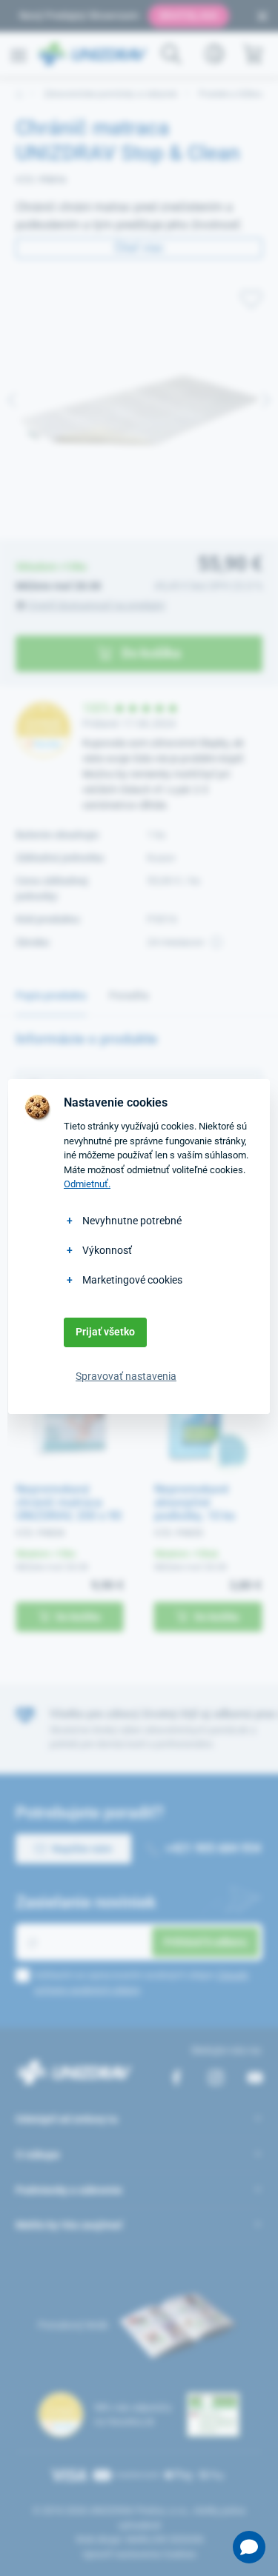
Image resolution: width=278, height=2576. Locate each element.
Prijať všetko (105, 1332)
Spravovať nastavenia (126, 1376)
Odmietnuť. (87, 1184)
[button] (249, 2547)
